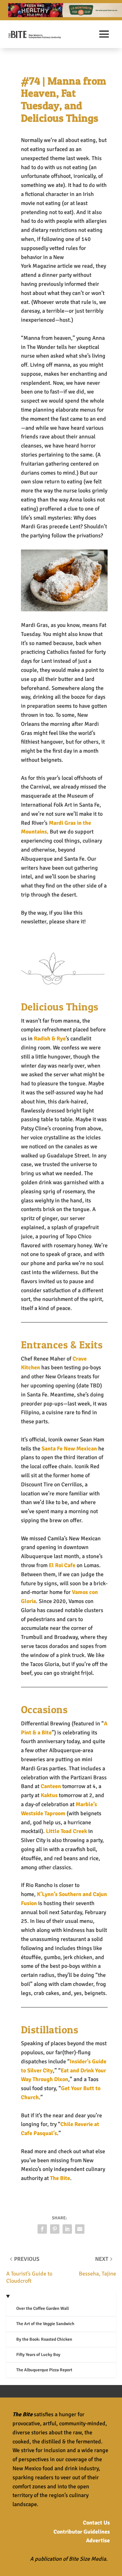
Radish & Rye (50, 1039)
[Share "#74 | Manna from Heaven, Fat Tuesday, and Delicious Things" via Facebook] (42, 2229)
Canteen (51, 1786)
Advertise (98, 2540)
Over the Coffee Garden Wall (43, 2308)
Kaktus (49, 1795)
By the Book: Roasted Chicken (44, 2339)
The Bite (60, 2178)
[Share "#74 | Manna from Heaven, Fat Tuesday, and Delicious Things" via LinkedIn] (67, 2229)
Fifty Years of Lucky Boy (38, 2355)
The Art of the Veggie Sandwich (45, 2324)
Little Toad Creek (66, 1831)
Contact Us (96, 2523)
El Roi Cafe (62, 1565)
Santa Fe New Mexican (69, 1449)
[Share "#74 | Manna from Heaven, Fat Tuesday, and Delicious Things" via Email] (80, 2229)
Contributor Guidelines (82, 2532)
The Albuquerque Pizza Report (44, 2370)
